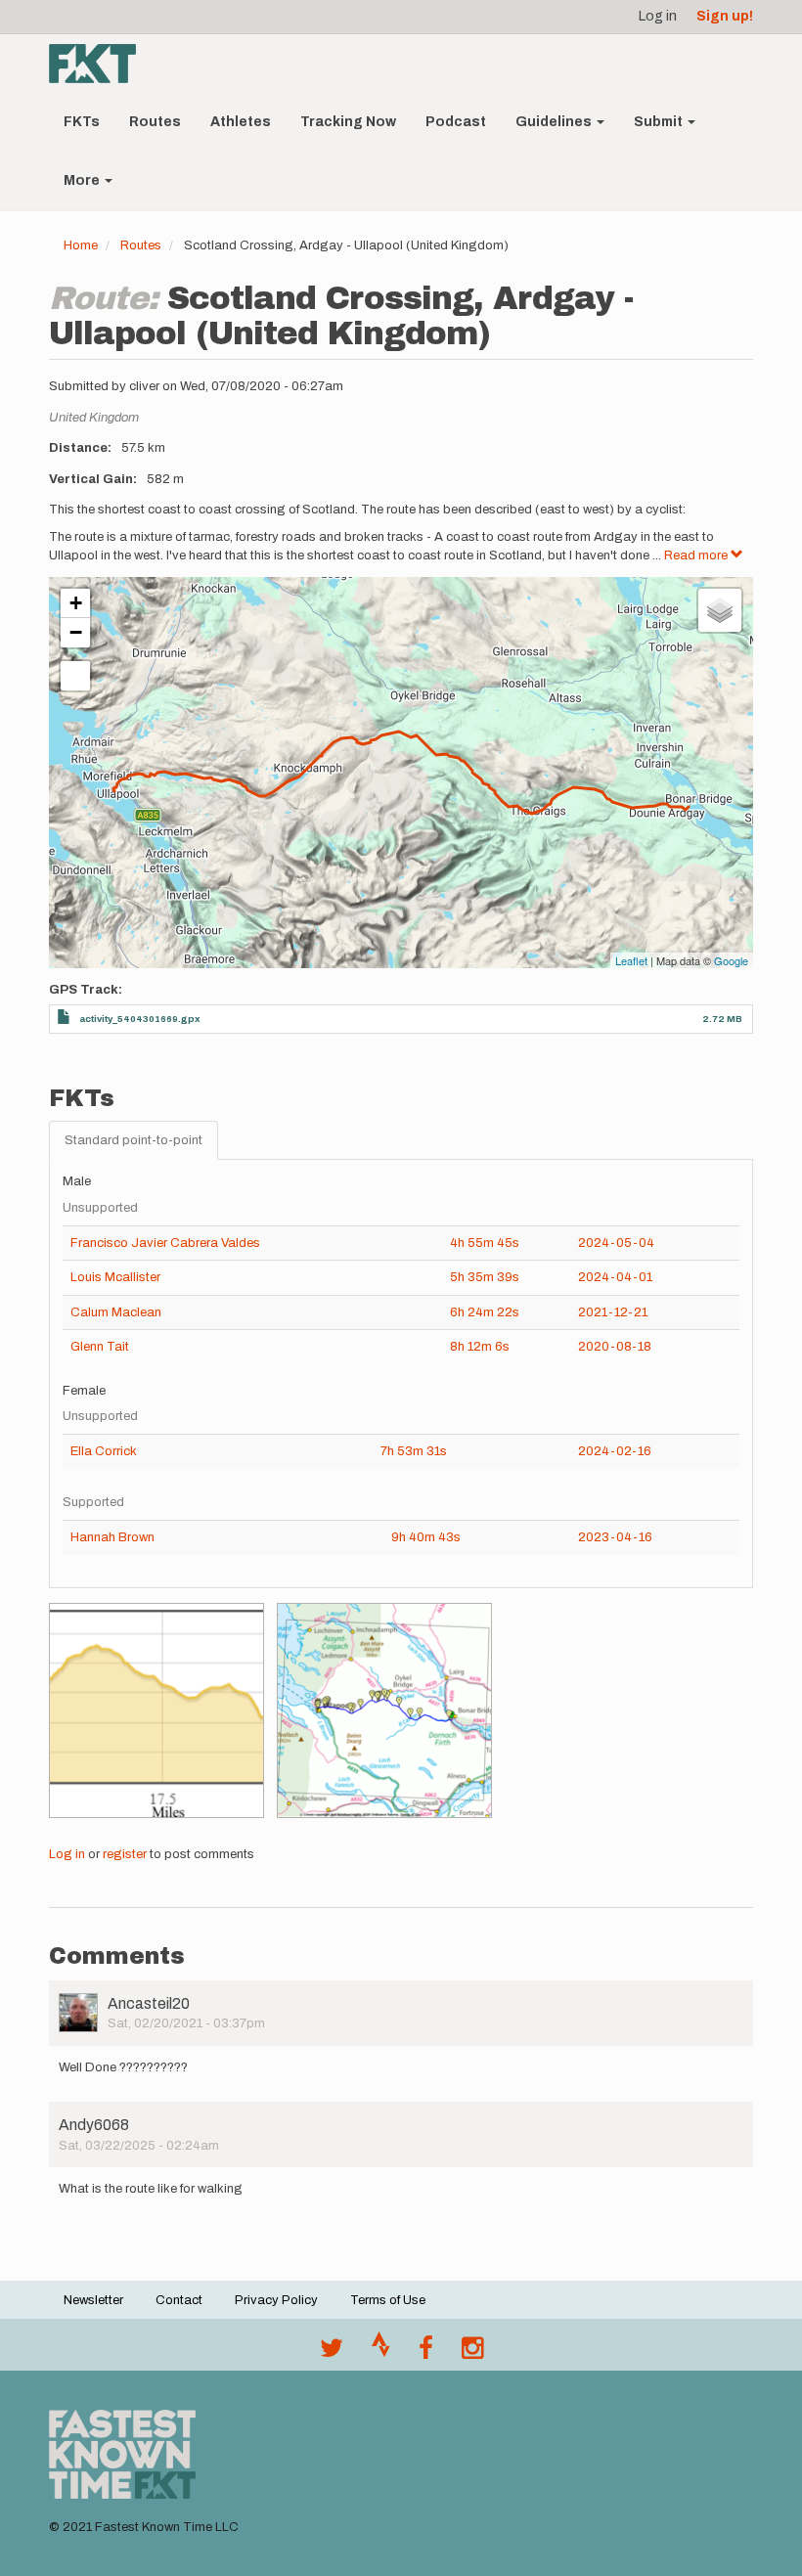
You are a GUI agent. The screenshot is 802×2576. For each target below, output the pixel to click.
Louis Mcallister (115, 1277)
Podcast (456, 122)
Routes (155, 122)
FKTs (82, 122)
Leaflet (631, 960)
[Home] (100, 64)
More (83, 180)
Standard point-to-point (134, 1140)
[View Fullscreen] (75, 676)
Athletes (241, 122)
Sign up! (725, 16)
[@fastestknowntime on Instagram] (472, 2353)
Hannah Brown (112, 1537)
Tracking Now (348, 122)
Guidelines (555, 122)
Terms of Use (388, 2300)
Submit (660, 122)
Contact (179, 2300)
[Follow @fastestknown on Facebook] (426, 2353)
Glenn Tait (100, 1347)
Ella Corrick (104, 1451)
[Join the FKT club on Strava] (381, 2353)
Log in (658, 16)
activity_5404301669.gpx (140, 1019)
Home (81, 245)
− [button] (76, 632)
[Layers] (720, 610)
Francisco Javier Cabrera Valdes (165, 1243)
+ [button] (76, 603)
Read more (697, 555)
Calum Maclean (116, 1312)
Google (731, 960)
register (125, 1854)
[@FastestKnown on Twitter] (332, 2353)
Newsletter (93, 2300)
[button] (156, 1710)
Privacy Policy (276, 2300)
